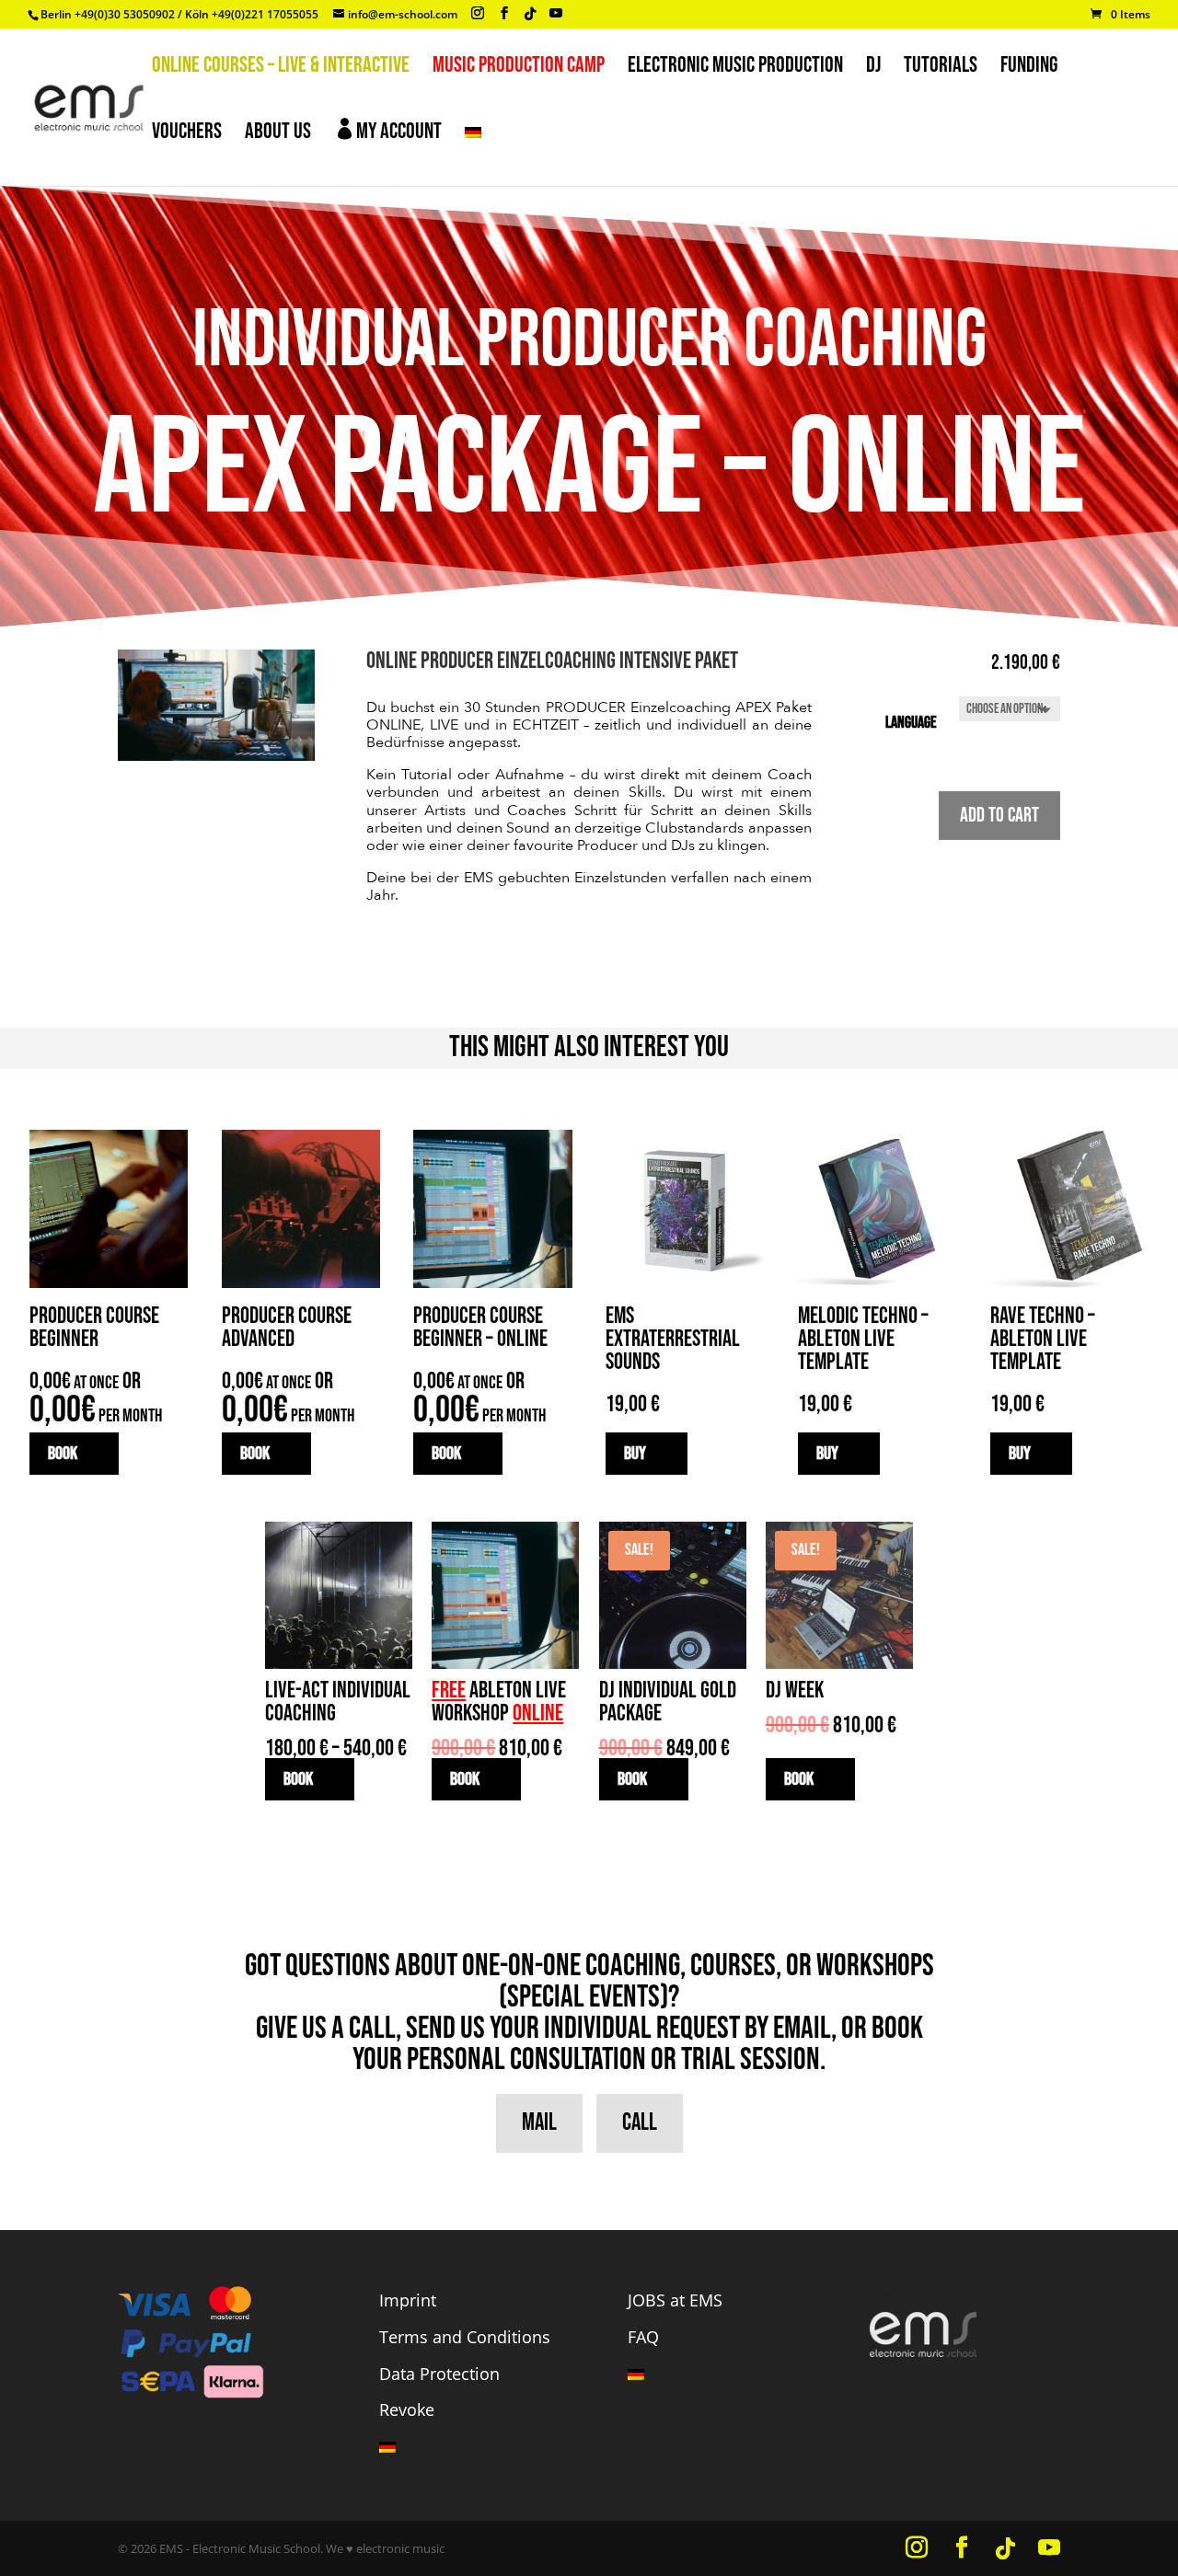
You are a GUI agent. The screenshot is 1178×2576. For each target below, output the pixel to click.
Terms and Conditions (465, 2337)
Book (63, 1454)
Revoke (407, 2409)
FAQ (643, 2337)
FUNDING (1029, 69)
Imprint (408, 2300)
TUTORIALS (941, 69)
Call (640, 2123)
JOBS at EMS (675, 2300)
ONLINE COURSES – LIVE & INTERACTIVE (281, 69)
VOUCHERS (187, 135)
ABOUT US (278, 135)
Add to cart (999, 816)
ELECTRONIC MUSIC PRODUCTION (735, 69)
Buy (635, 1454)
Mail (539, 2123)
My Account (388, 131)
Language (911, 723)
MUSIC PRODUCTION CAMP (519, 69)
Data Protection (439, 2374)
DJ (873, 69)
